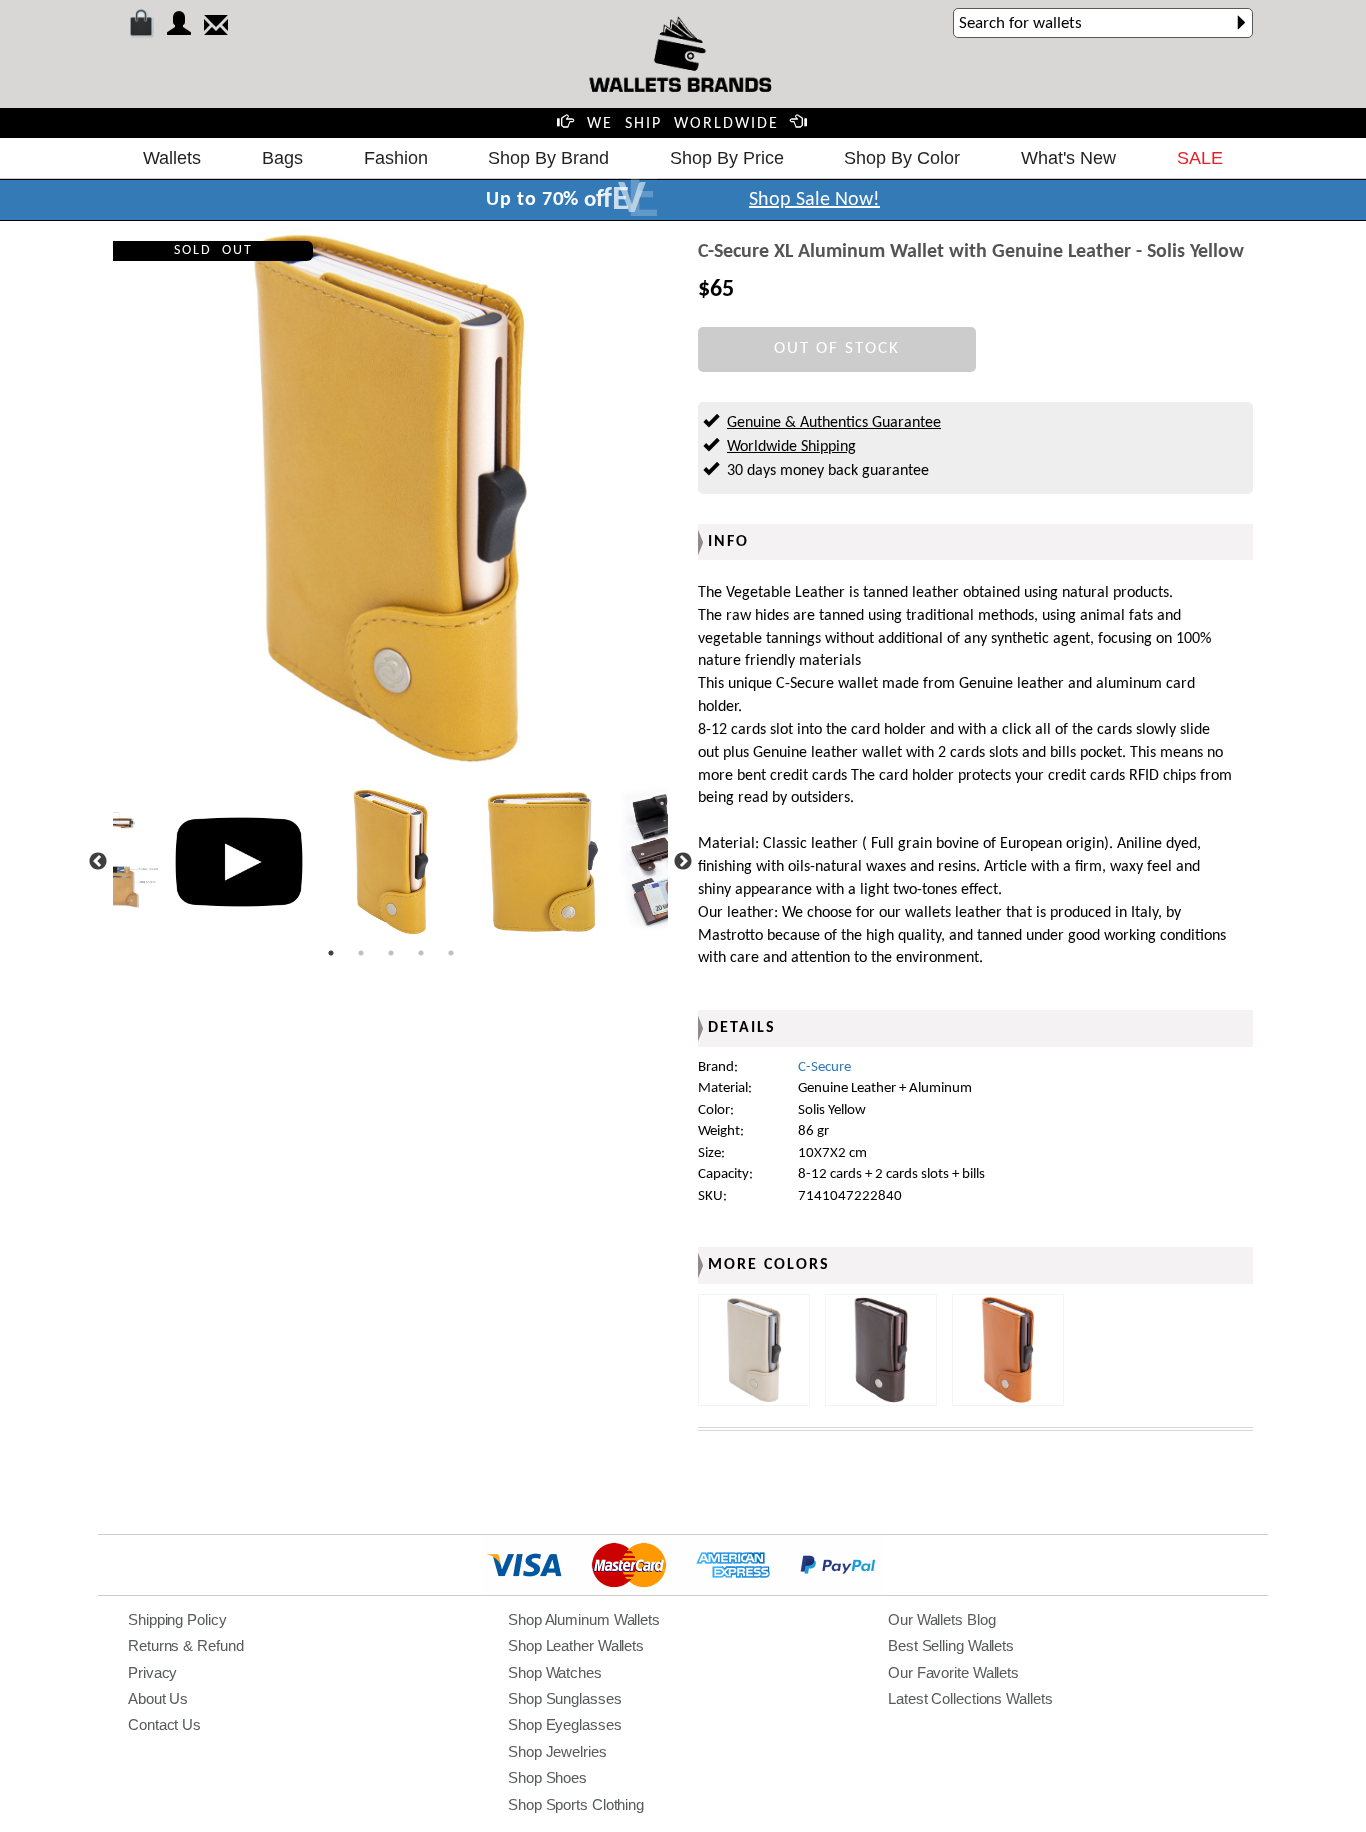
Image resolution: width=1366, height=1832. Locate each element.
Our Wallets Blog (941, 1619)
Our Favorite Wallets (953, 1672)
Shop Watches (555, 1672)
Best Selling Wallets (951, 1645)
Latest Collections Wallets (970, 1698)
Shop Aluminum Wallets (584, 1619)
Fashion (396, 158)
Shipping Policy (177, 1619)
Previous (98, 862)
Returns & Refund (185, 1645)
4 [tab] (421, 953)
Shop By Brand (548, 158)
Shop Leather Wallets (576, 1645)
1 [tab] (331, 953)
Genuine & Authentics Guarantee (834, 423)
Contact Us (164, 1724)
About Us (158, 1698)
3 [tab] (391, 953)
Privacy (152, 1672)
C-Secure (824, 1067)
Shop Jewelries (557, 1751)
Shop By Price (727, 158)
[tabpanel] (391, 862)
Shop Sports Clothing (576, 1804)
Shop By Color (902, 158)
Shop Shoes (547, 1777)
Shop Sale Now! (814, 200)
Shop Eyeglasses (565, 1724)
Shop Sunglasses (565, 1698)
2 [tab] (361, 953)
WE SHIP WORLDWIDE (683, 124)
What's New (1068, 158)
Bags (282, 158)
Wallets (172, 158)
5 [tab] (451, 953)
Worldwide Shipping (791, 447)
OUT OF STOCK (837, 348)
